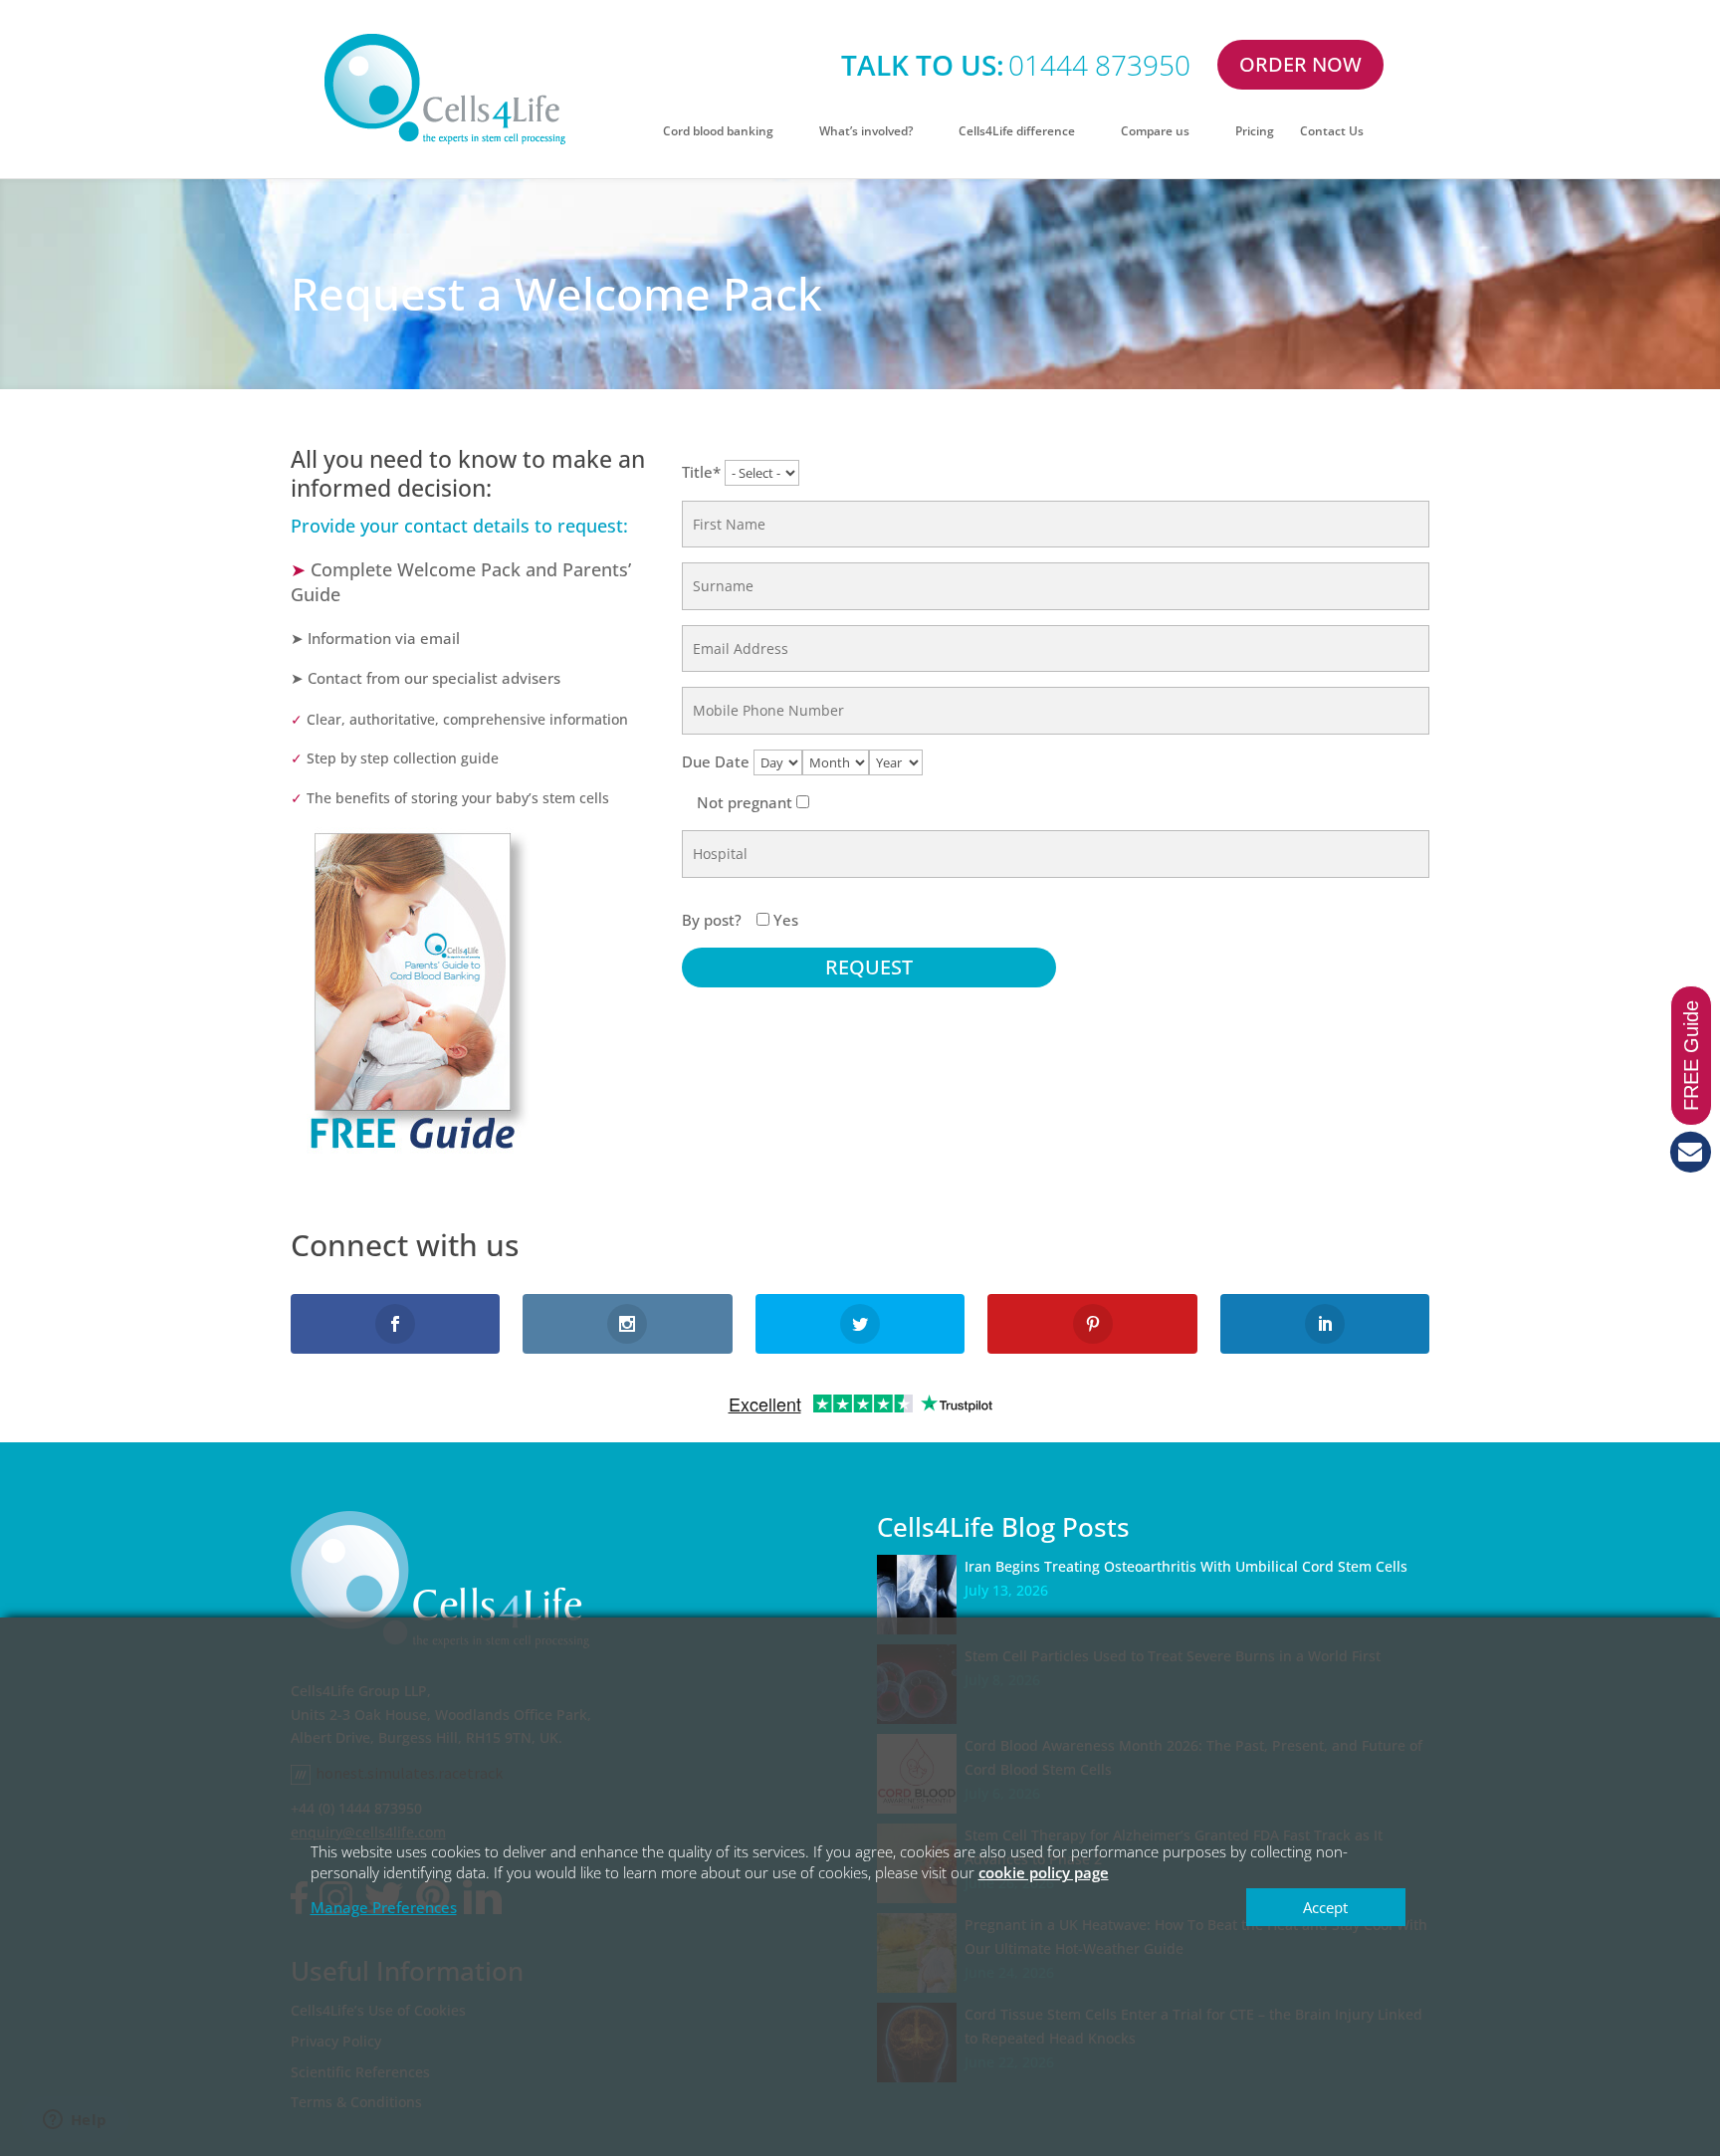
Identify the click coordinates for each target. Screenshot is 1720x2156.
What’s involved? (866, 132)
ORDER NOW (1300, 64)
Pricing (1255, 132)
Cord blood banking (718, 132)
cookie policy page (1044, 1872)
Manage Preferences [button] (384, 1907)
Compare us (1155, 132)
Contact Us (1332, 132)
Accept (1325, 1907)
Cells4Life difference (1017, 132)
